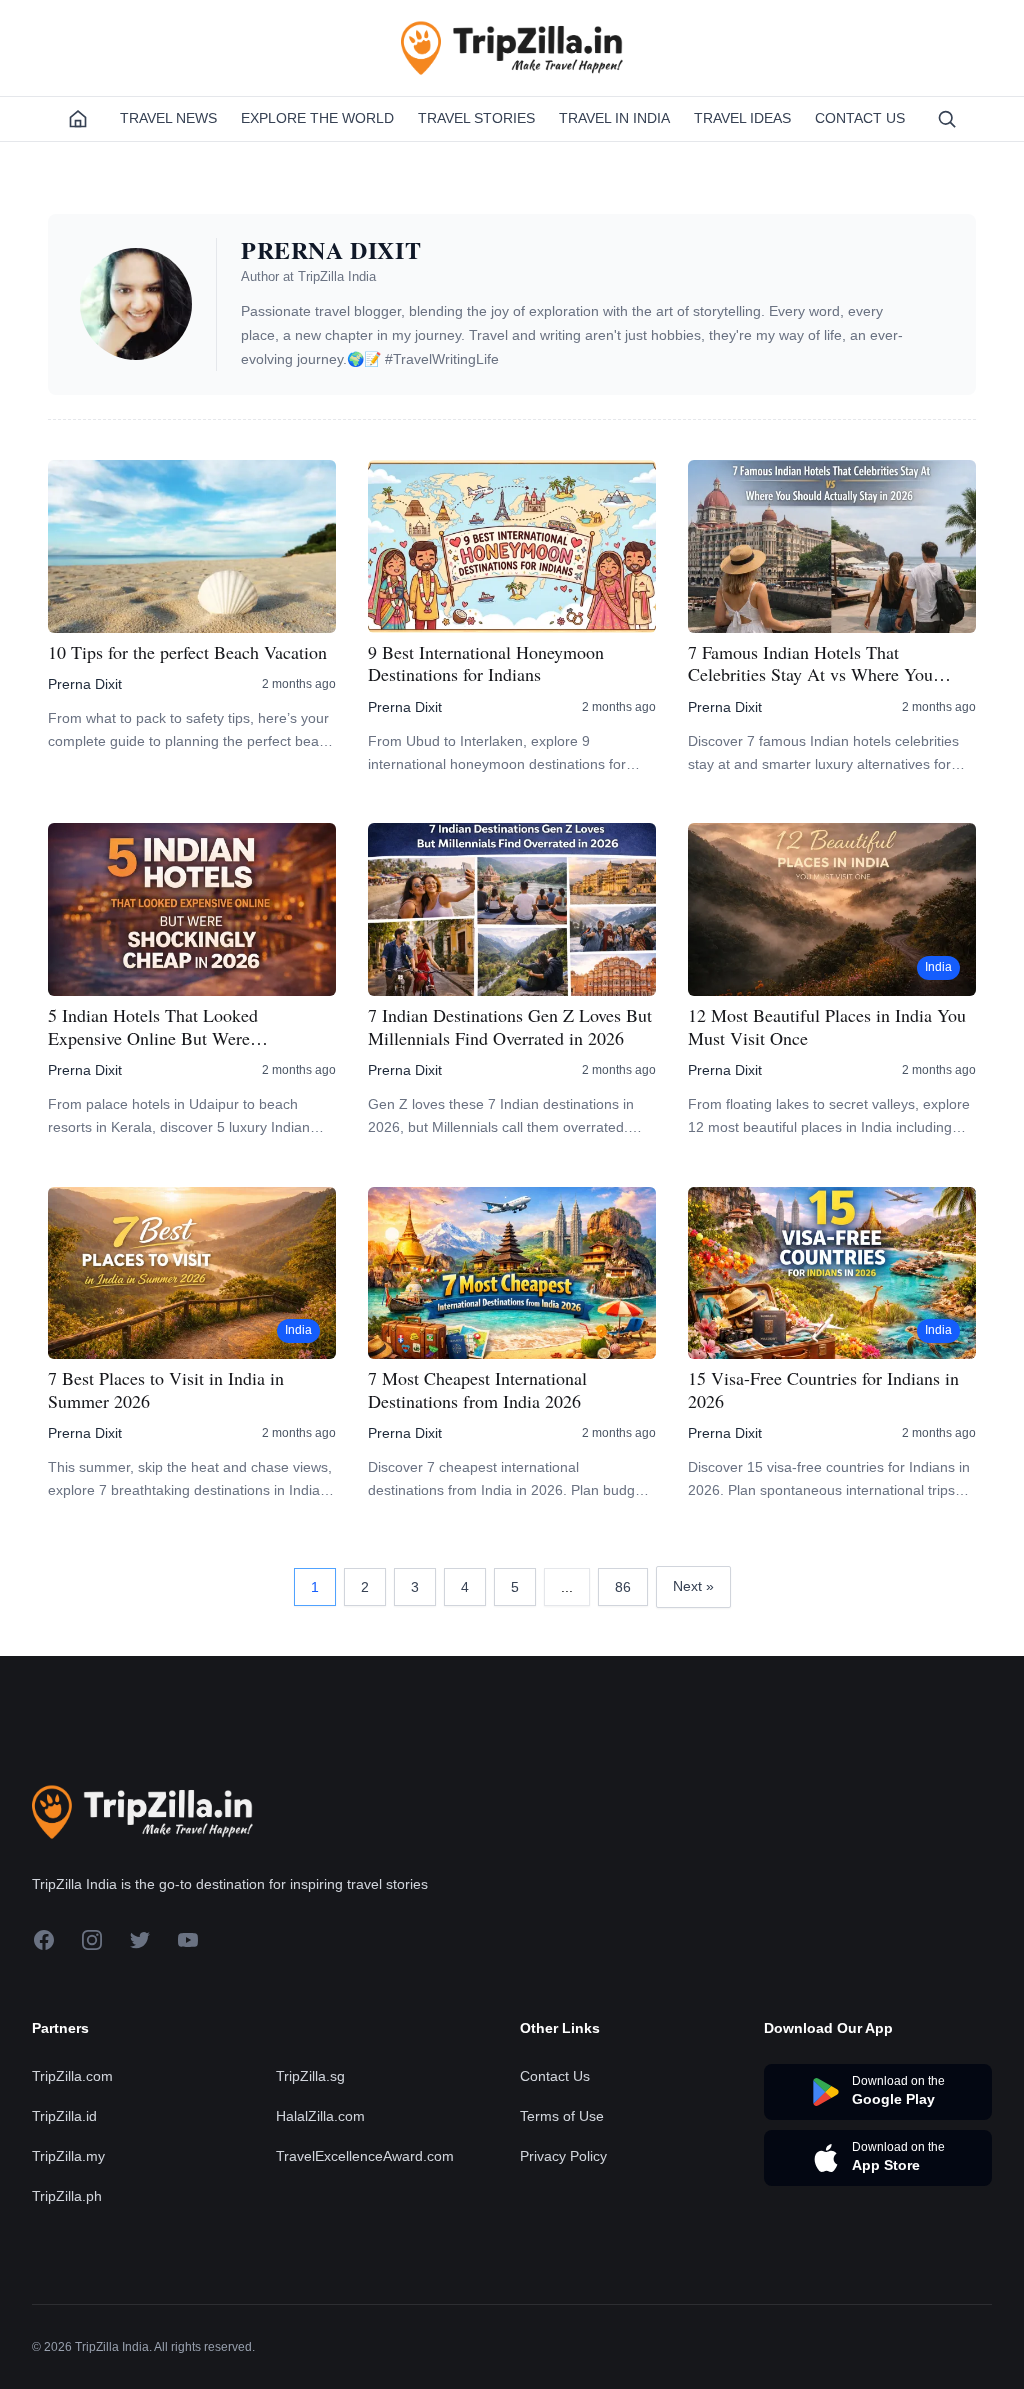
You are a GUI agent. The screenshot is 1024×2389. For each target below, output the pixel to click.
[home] (78, 119)
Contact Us (860, 118)
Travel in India (614, 118)
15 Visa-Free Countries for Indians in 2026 (823, 1389)
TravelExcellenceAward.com (365, 2156)
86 (623, 1587)
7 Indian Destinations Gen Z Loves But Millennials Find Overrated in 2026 (510, 1026)
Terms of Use (562, 2116)
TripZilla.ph (67, 2196)
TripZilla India (337, 276)
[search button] (947, 119)
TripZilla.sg (310, 2076)
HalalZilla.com (320, 2116)
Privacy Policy (563, 2156)
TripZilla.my (68, 2156)
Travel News (168, 118)
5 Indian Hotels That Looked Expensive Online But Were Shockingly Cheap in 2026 (153, 1026)
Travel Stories (476, 118)
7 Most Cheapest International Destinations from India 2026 (477, 1389)
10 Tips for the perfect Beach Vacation (187, 652)
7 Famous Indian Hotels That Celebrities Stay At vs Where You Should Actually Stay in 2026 (810, 663)
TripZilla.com (72, 2076)
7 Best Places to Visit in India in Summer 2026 (166, 1389)
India (938, 967)
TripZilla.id (64, 2116)
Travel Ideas (742, 118)
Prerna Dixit (85, 684)
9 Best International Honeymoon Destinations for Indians (486, 663)
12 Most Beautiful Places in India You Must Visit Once (827, 1026)
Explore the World (317, 118)
